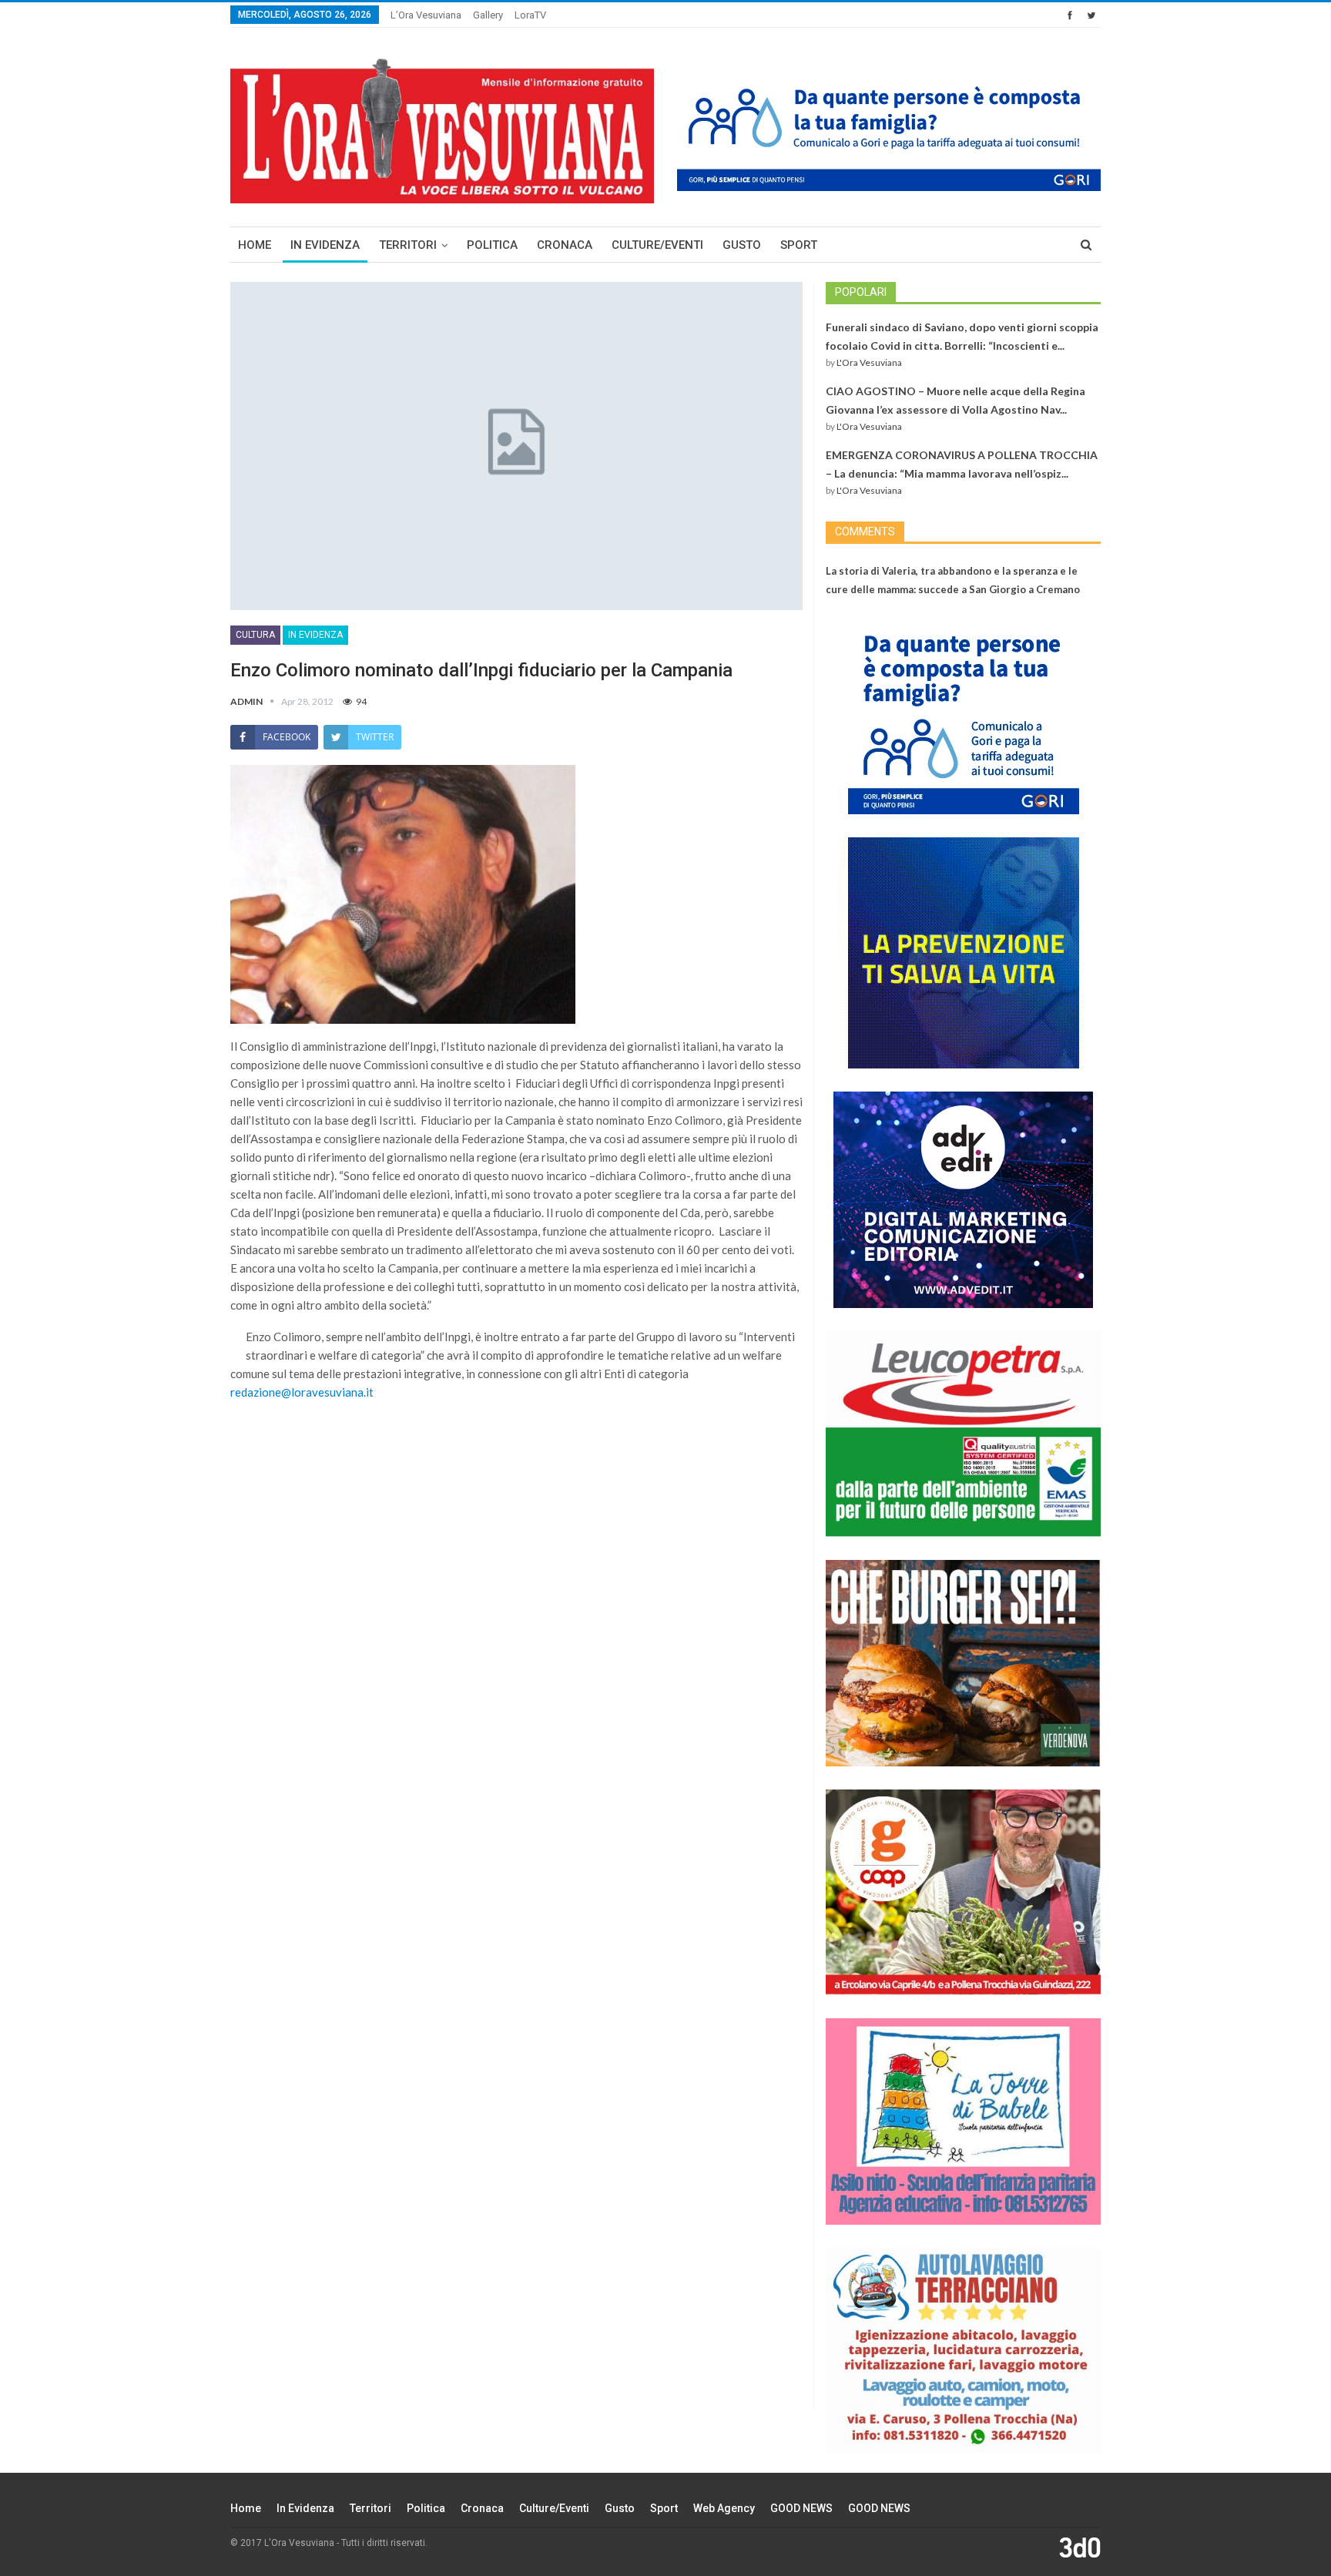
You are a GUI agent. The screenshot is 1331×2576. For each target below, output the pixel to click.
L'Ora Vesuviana (869, 362)
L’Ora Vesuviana (426, 15)
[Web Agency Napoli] (1080, 2547)
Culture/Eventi (657, 245)
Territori (408, 245)
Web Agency (724, 2508)
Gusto (742, 245)
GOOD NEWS (801, 2508)
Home (255, 245)
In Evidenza (325, 245)
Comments (865, 532)
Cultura (255, 635)
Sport (799, 245)
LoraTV (530, 15)
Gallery (488, 15)
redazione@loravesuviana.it (302, 1392)
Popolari (861, 292)
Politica (492, 245)
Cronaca (565, 245)
